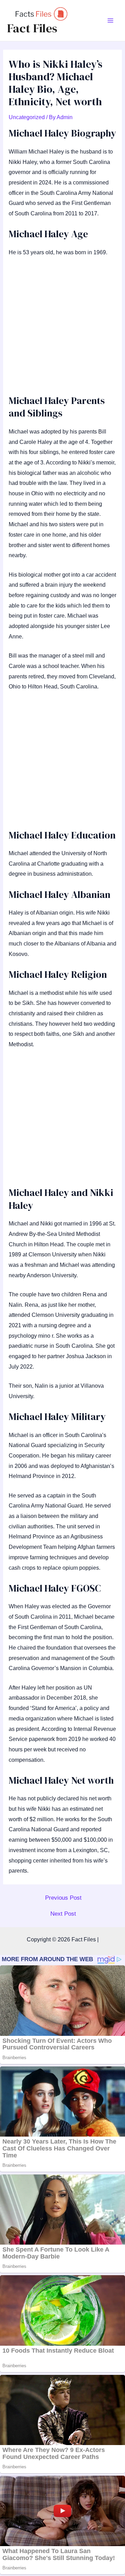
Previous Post (63, 1898)
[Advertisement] (62, 329)
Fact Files (32, 28)
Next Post (63, 1914)
